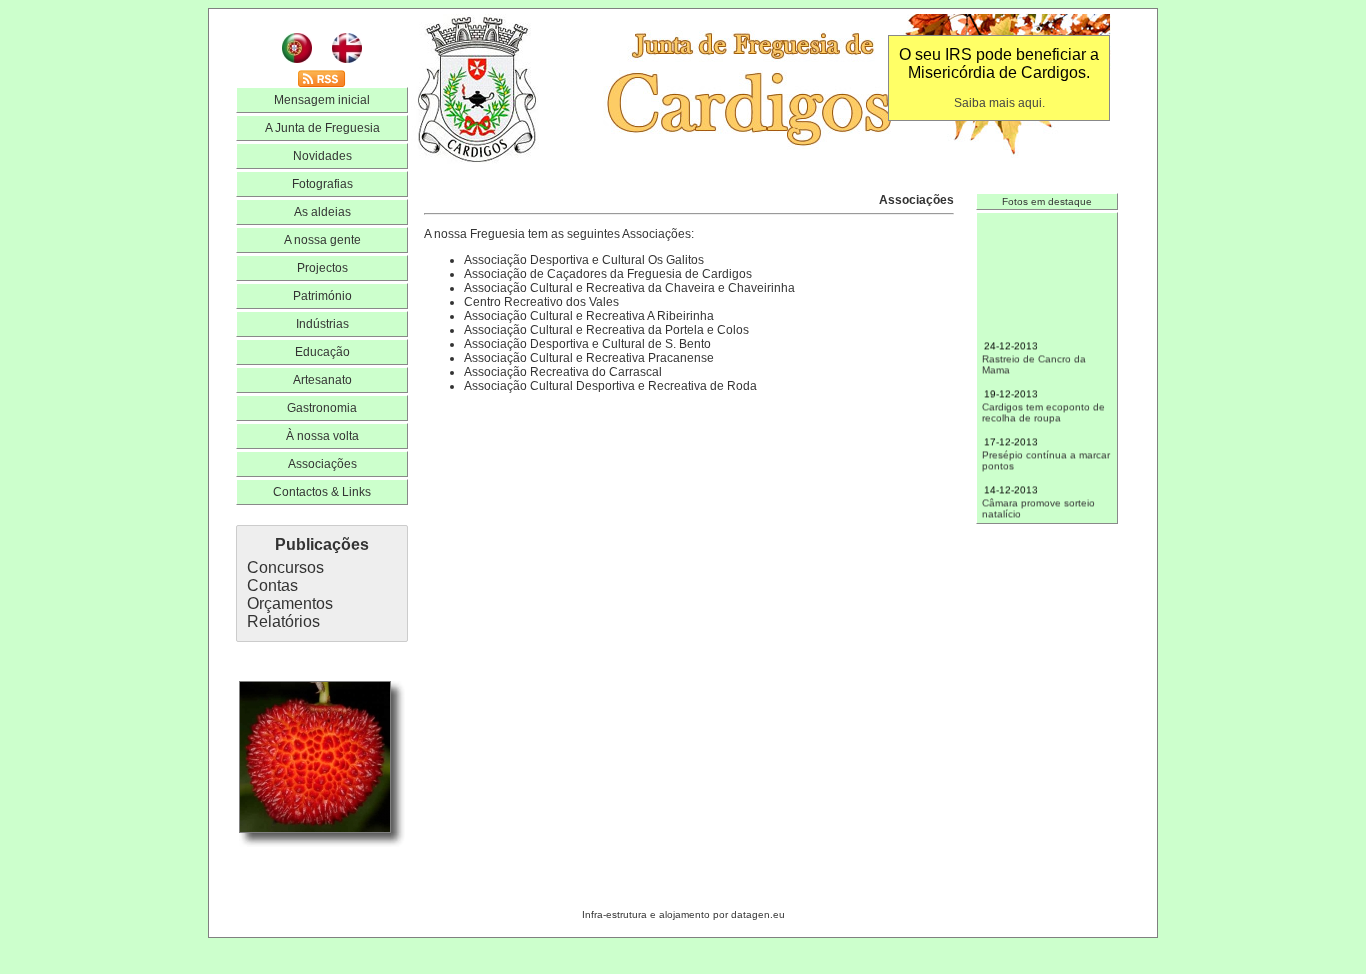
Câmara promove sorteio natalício (1038, 496)
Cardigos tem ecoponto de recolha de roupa (1043, 400)
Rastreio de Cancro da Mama (1034, 352)
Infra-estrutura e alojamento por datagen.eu (683, 914)
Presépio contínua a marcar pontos (1046, 448)
